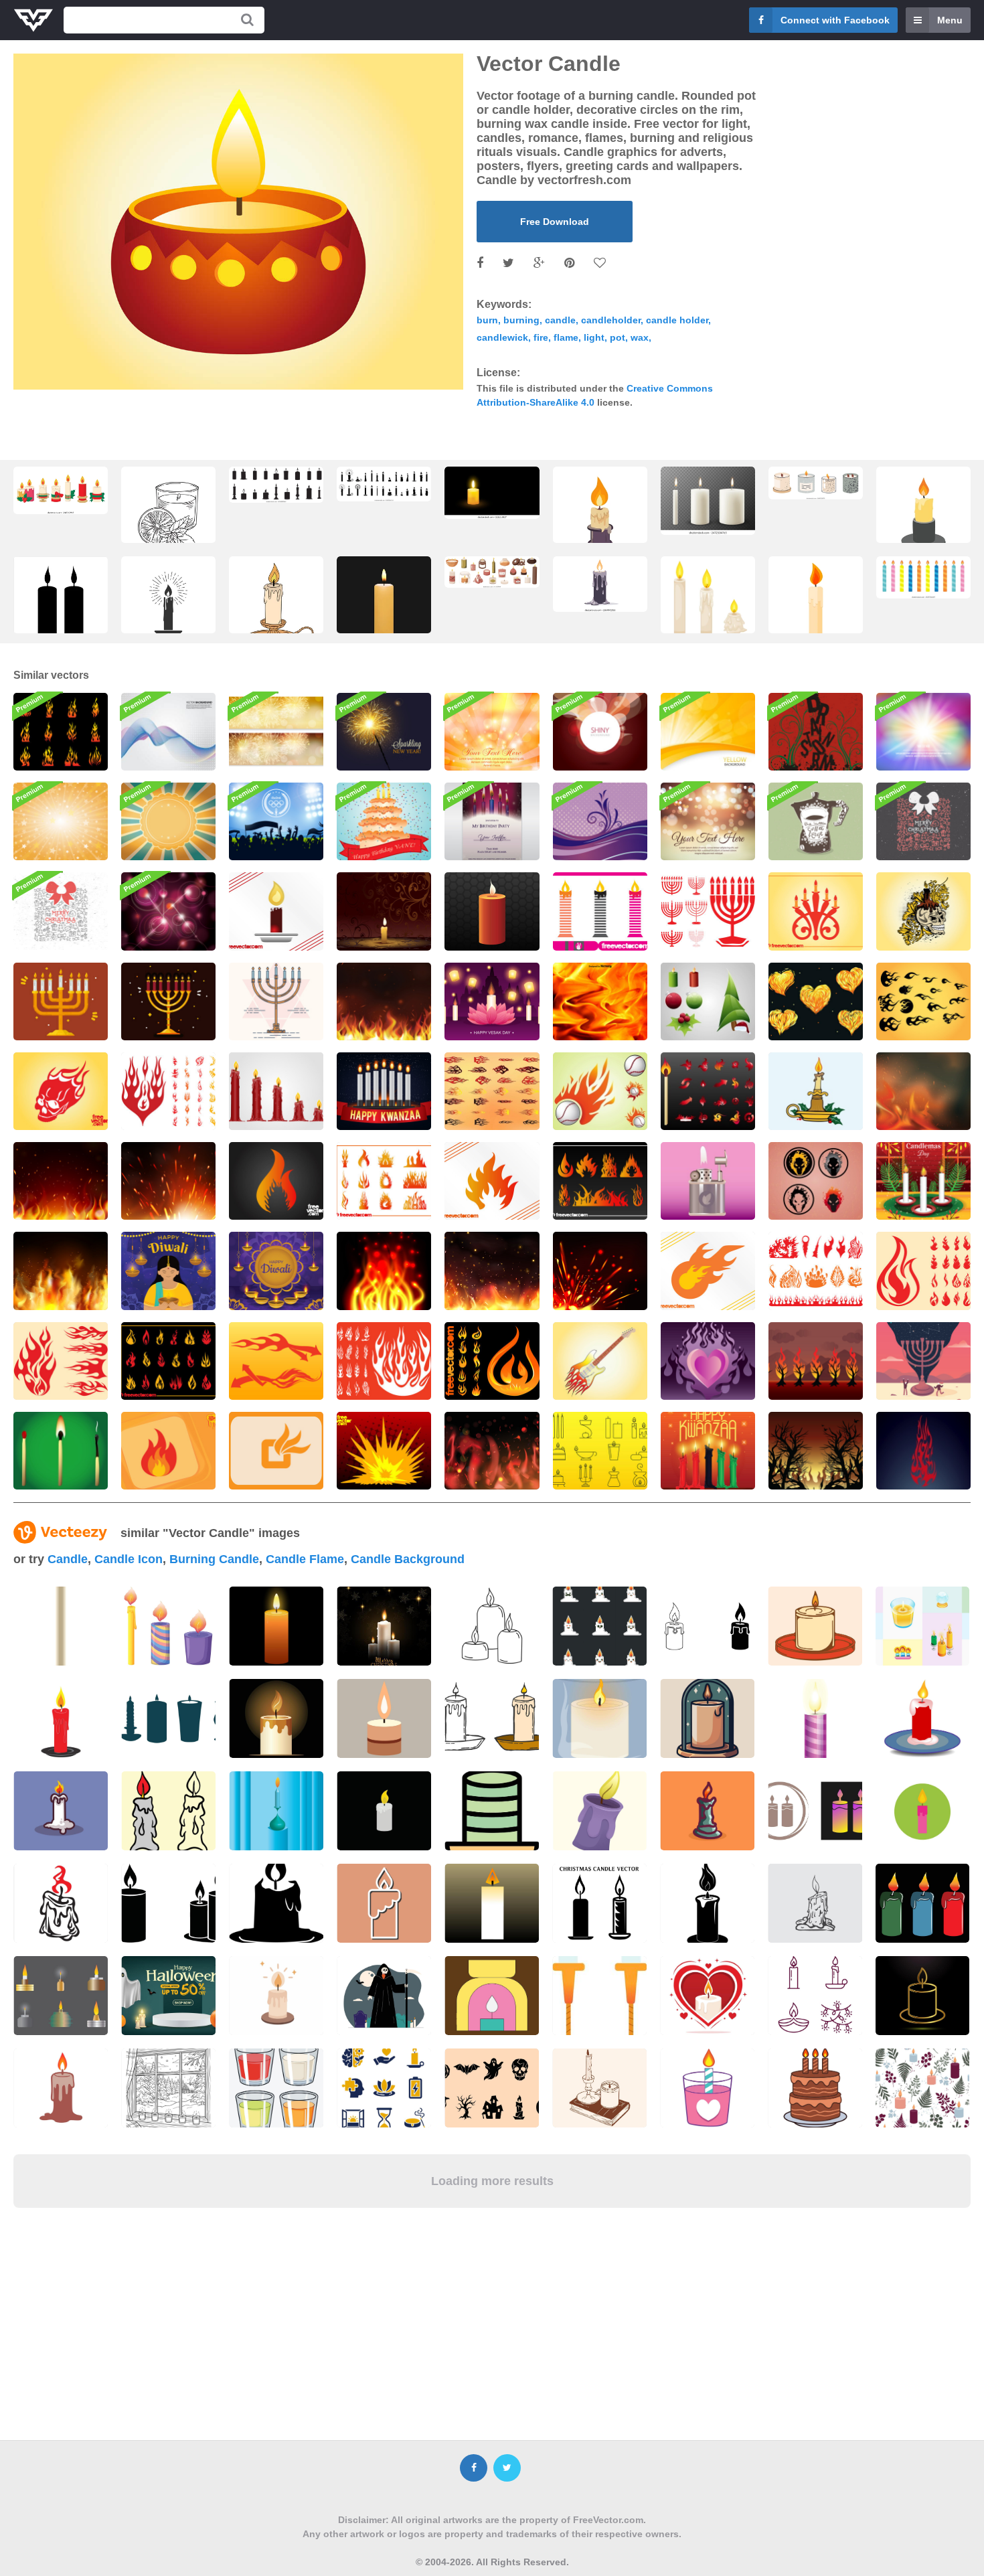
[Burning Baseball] (600, 1091)
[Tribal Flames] (492, 1091)
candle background (408, 1559)
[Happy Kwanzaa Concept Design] (708, 1451)
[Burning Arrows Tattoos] (276, 1361)
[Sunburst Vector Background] (168, 821)
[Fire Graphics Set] (816, 1271)
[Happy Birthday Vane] (384, 821)
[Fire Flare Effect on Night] (923, 1091)
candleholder (611, 320)
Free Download (555, 222)
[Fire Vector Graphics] (384, 1271)
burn (487, 320)
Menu (950, 20)
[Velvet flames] (600, 821)
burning (521, 320)
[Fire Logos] (708, 1091)
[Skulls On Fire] (816, 1181)
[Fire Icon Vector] (276, 1451)
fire (541, 337)
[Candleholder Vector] (816, 911)
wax (640, 337)
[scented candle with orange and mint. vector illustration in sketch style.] (168, 516)
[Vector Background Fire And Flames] (600, 1001)
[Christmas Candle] (816, 1091)
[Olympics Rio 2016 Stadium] (276, 821)
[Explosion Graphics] (384, 1451)
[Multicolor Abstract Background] (923, 732)
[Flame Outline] (923, 1451)
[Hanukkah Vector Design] (923, 1361)
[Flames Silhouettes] (168, 1091)
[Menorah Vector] (61, 1001)
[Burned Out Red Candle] (276, 1091)
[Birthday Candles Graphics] (600, 911)
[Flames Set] (492, 1361)
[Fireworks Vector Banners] (276, 732)
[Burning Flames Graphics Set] (384, 1181)
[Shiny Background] (600, 732)
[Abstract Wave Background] (168, 732)
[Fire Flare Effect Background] (384, 1001)
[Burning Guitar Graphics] (600, 1361)
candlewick (502, 337)
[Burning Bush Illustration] (816, 1451)
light (594, 337)
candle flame (305, 1559)
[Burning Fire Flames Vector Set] (61, 732)
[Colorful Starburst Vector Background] (61, 821)
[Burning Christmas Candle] (276, 911)
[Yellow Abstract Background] (708, 732)
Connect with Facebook (835, 20)
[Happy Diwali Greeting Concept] (168, 1271)
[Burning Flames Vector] (816, 1361)
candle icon (129, 1559)
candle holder (677, 320)
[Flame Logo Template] (708, 1271)
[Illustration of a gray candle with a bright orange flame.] (600, 584)
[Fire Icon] (168, 1451)
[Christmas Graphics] (708, 1001)
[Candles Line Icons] (600, 1451)
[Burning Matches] (61, 1451)
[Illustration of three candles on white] (168, 1626)
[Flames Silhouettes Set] (384, 1361)
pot (618, 337)
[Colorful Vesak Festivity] (492, 1001)
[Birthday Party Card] (492, 821)
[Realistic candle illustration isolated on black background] (384, 607)
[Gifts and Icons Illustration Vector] (923, 821)
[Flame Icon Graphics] (276, 1181)
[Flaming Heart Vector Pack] (816, 1001)
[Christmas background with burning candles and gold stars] (384, 1626)
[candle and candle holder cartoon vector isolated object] (816, 607)
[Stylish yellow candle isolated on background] (276, 1626)
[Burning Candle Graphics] (384, 911)
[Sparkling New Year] (384, 732)
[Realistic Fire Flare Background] (168, 1181)
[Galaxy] (168, 911)
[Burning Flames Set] (168, 1361)
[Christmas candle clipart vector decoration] (61, 490)
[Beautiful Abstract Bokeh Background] (708, 821)
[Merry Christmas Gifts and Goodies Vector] (61, 911)
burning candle (214, 1559)
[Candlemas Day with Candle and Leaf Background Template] (923, 1181)
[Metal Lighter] (708, 1181)
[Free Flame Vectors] (923, 1001)
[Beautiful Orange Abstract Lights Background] (492, 732)
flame (566, 337)
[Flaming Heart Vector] (708, 1361)
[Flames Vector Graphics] (600, 1181)
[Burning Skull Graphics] (61, 1091)
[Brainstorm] (816, 732)
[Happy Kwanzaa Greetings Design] (384, 1091)
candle (560, 320)
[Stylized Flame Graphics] (492, 1181)
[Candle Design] (492, 911)
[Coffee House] (816, 821)
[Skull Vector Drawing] (923, 911)
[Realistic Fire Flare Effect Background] (61, 1271)
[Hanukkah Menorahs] (708, 911)
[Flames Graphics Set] (61, 1361)
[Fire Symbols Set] (923, 1271)
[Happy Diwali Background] (276, 1271)
